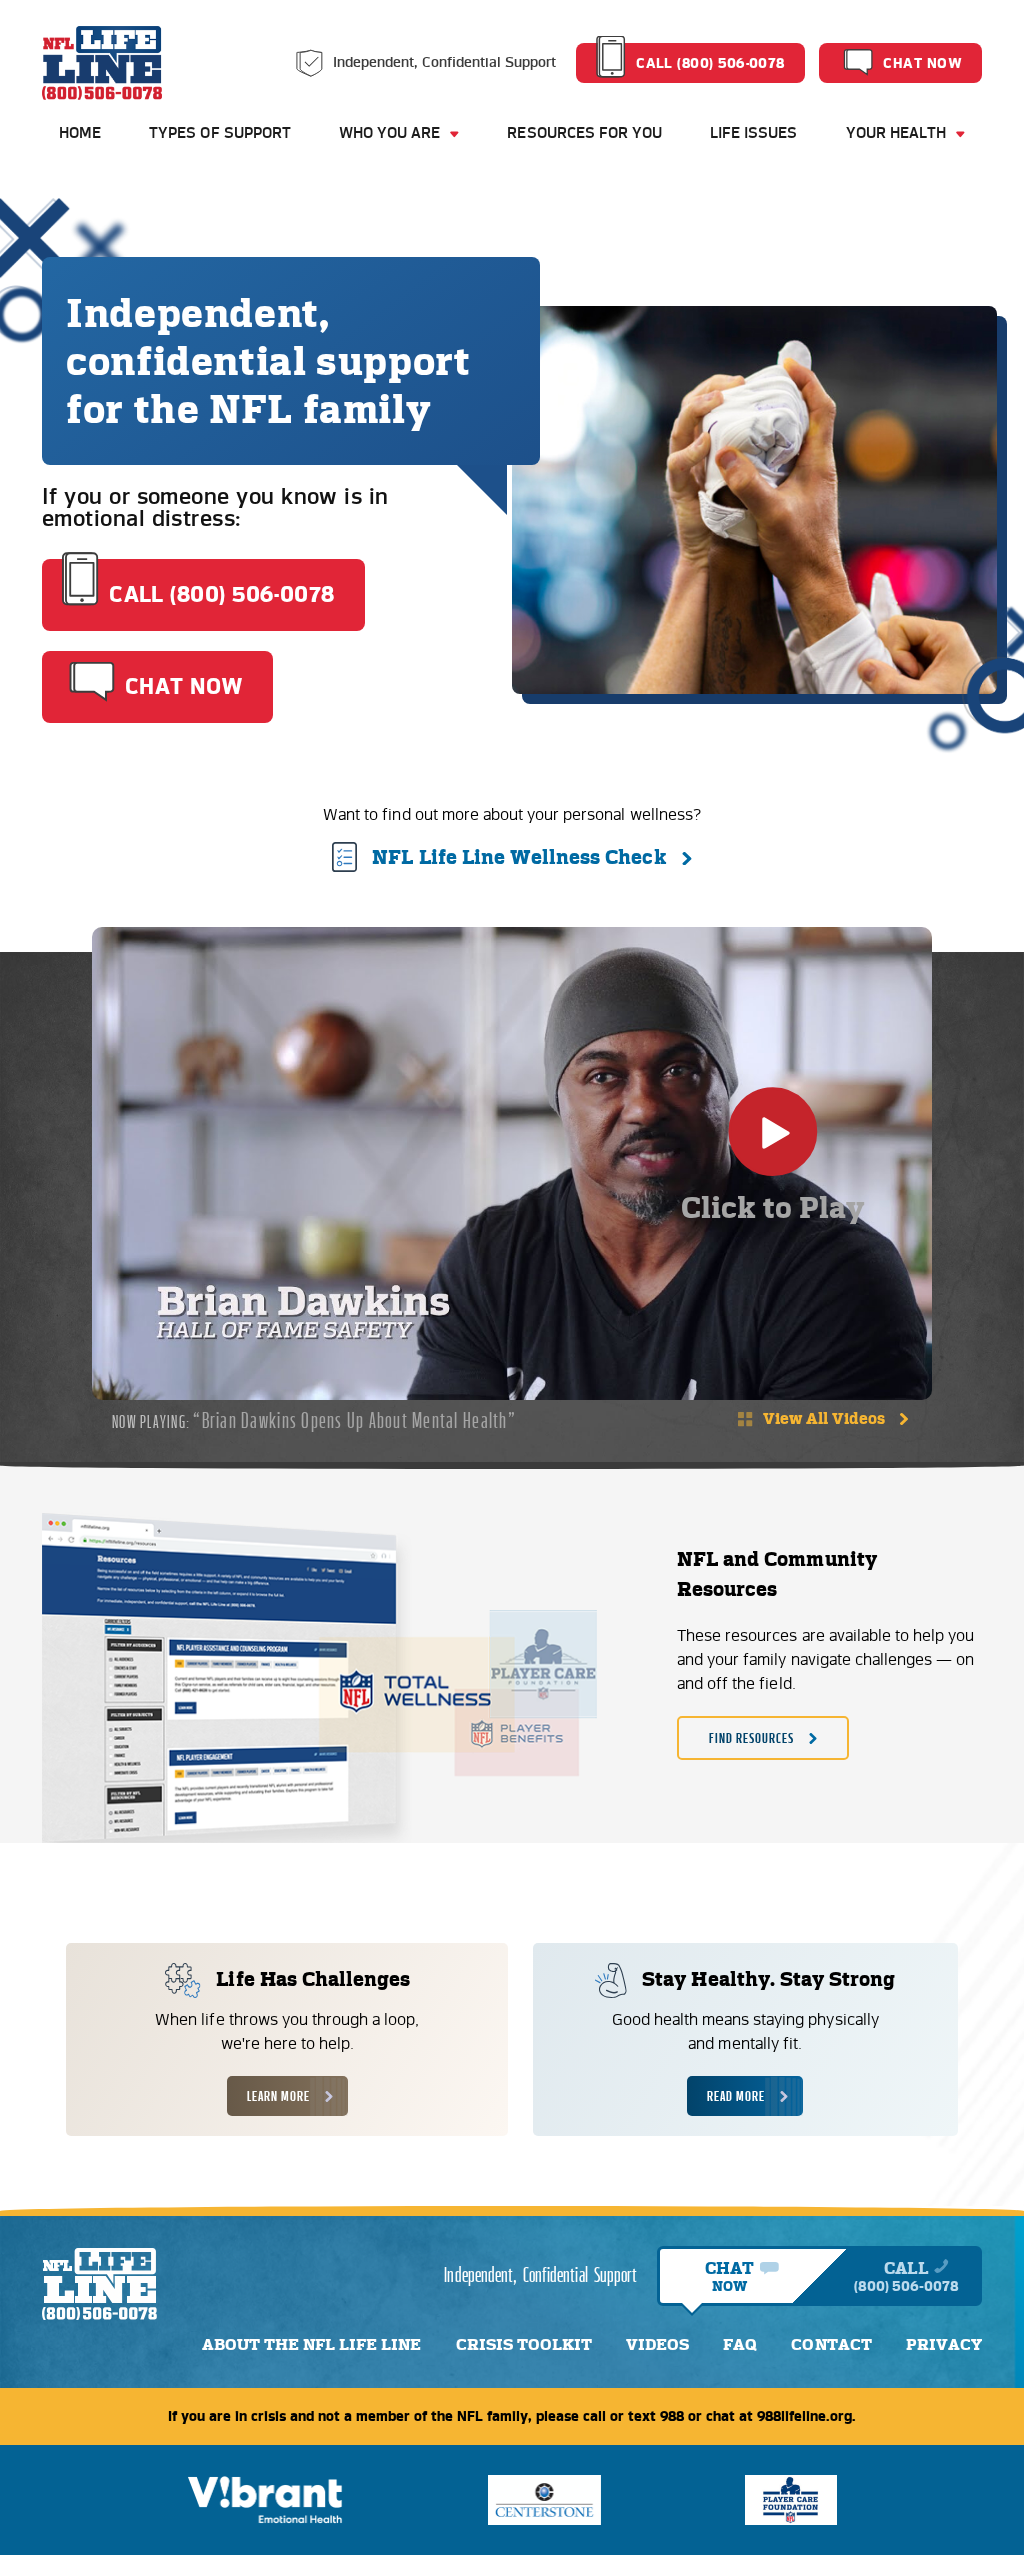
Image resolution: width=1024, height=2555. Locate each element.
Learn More (278, 2096)
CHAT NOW (922, 63)
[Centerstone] (544, 2500)
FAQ (740, 2344)
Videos (657, 2344)
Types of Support (220, 133)
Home (80, 133)
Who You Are (389, 133)
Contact (831, 2344)
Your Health (896, 133)
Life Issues (753, 133)
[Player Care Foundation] (791, 2500)
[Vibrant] (265, 2500)
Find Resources (751, 1738)
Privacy (944, 2344)
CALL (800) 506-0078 (710, 63)
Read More (736, 2096)
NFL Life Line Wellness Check (519, 857)
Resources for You (584, 133)
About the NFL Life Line (312, 2344)
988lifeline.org (804, 2416)
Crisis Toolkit (524, 2344)
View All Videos (824, 1418)
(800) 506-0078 (906, 2286)
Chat (729, 2276)
